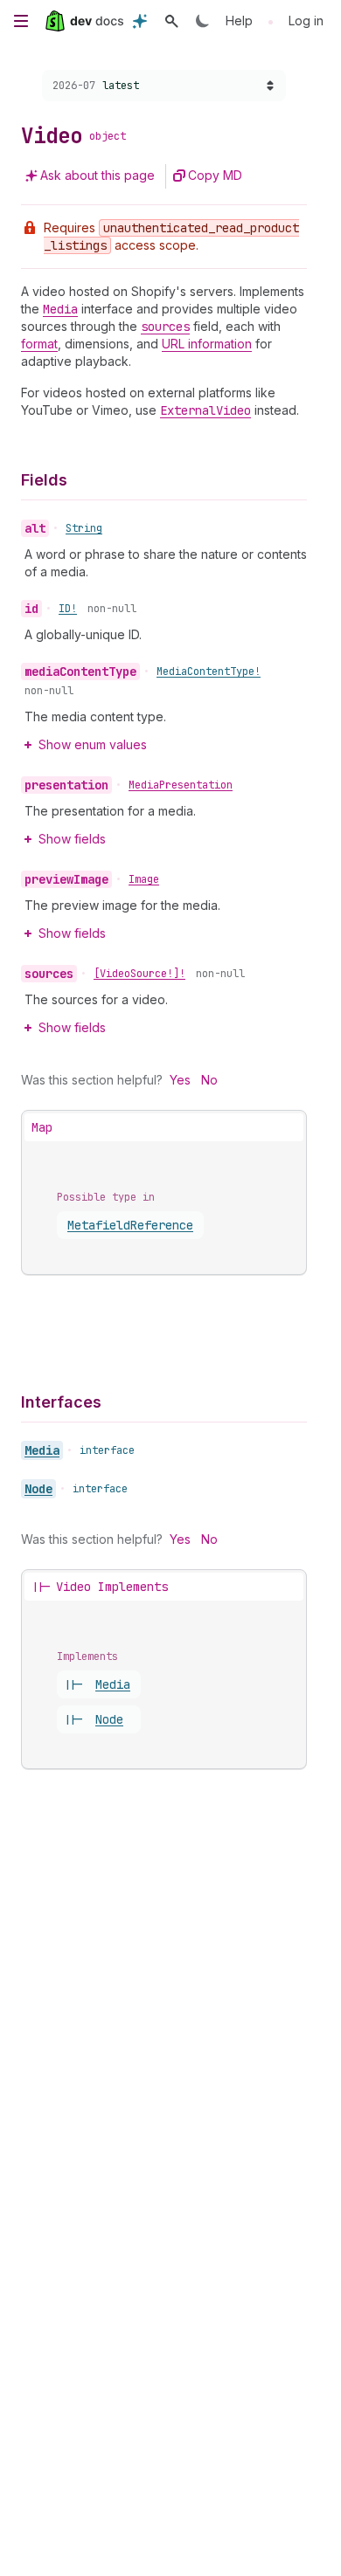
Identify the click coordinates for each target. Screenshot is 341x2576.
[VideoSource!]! (139, 974)
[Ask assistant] (140, 21)
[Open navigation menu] (21, 21)
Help (239, 21)
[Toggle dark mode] (203, 21)
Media (42, 1450)
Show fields (72, 839)
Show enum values (93, 744)
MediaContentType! (209, 672)
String (84, 528)
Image (144, 879)
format (39, 344)
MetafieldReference (130, 1225)
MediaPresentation (181, 785)
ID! (68, 609)
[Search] (171, 21)
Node (38, 1489)
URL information (207, 344)
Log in (306, 21)
